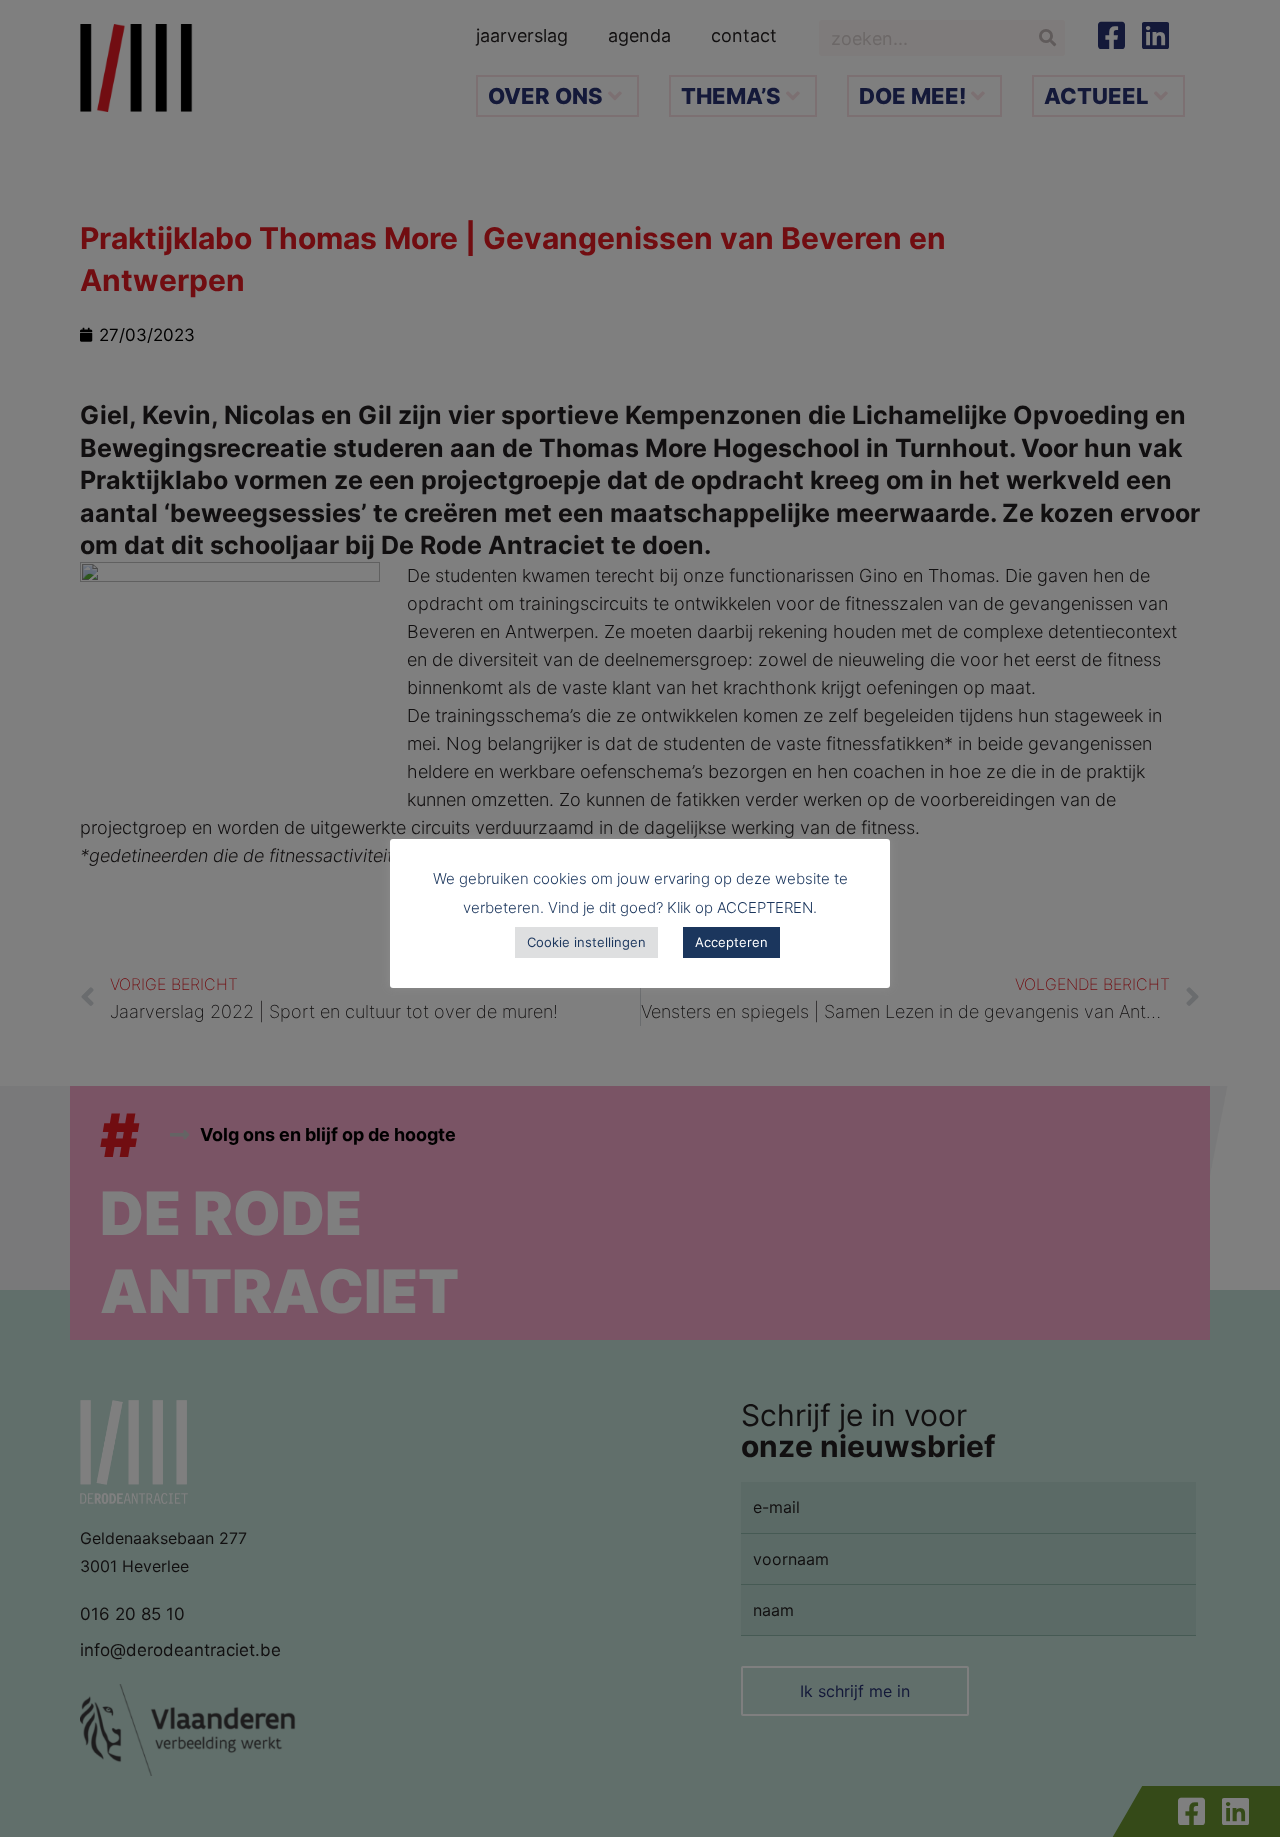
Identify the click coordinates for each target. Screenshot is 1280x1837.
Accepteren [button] (731, 942)
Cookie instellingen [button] (586, 942)
